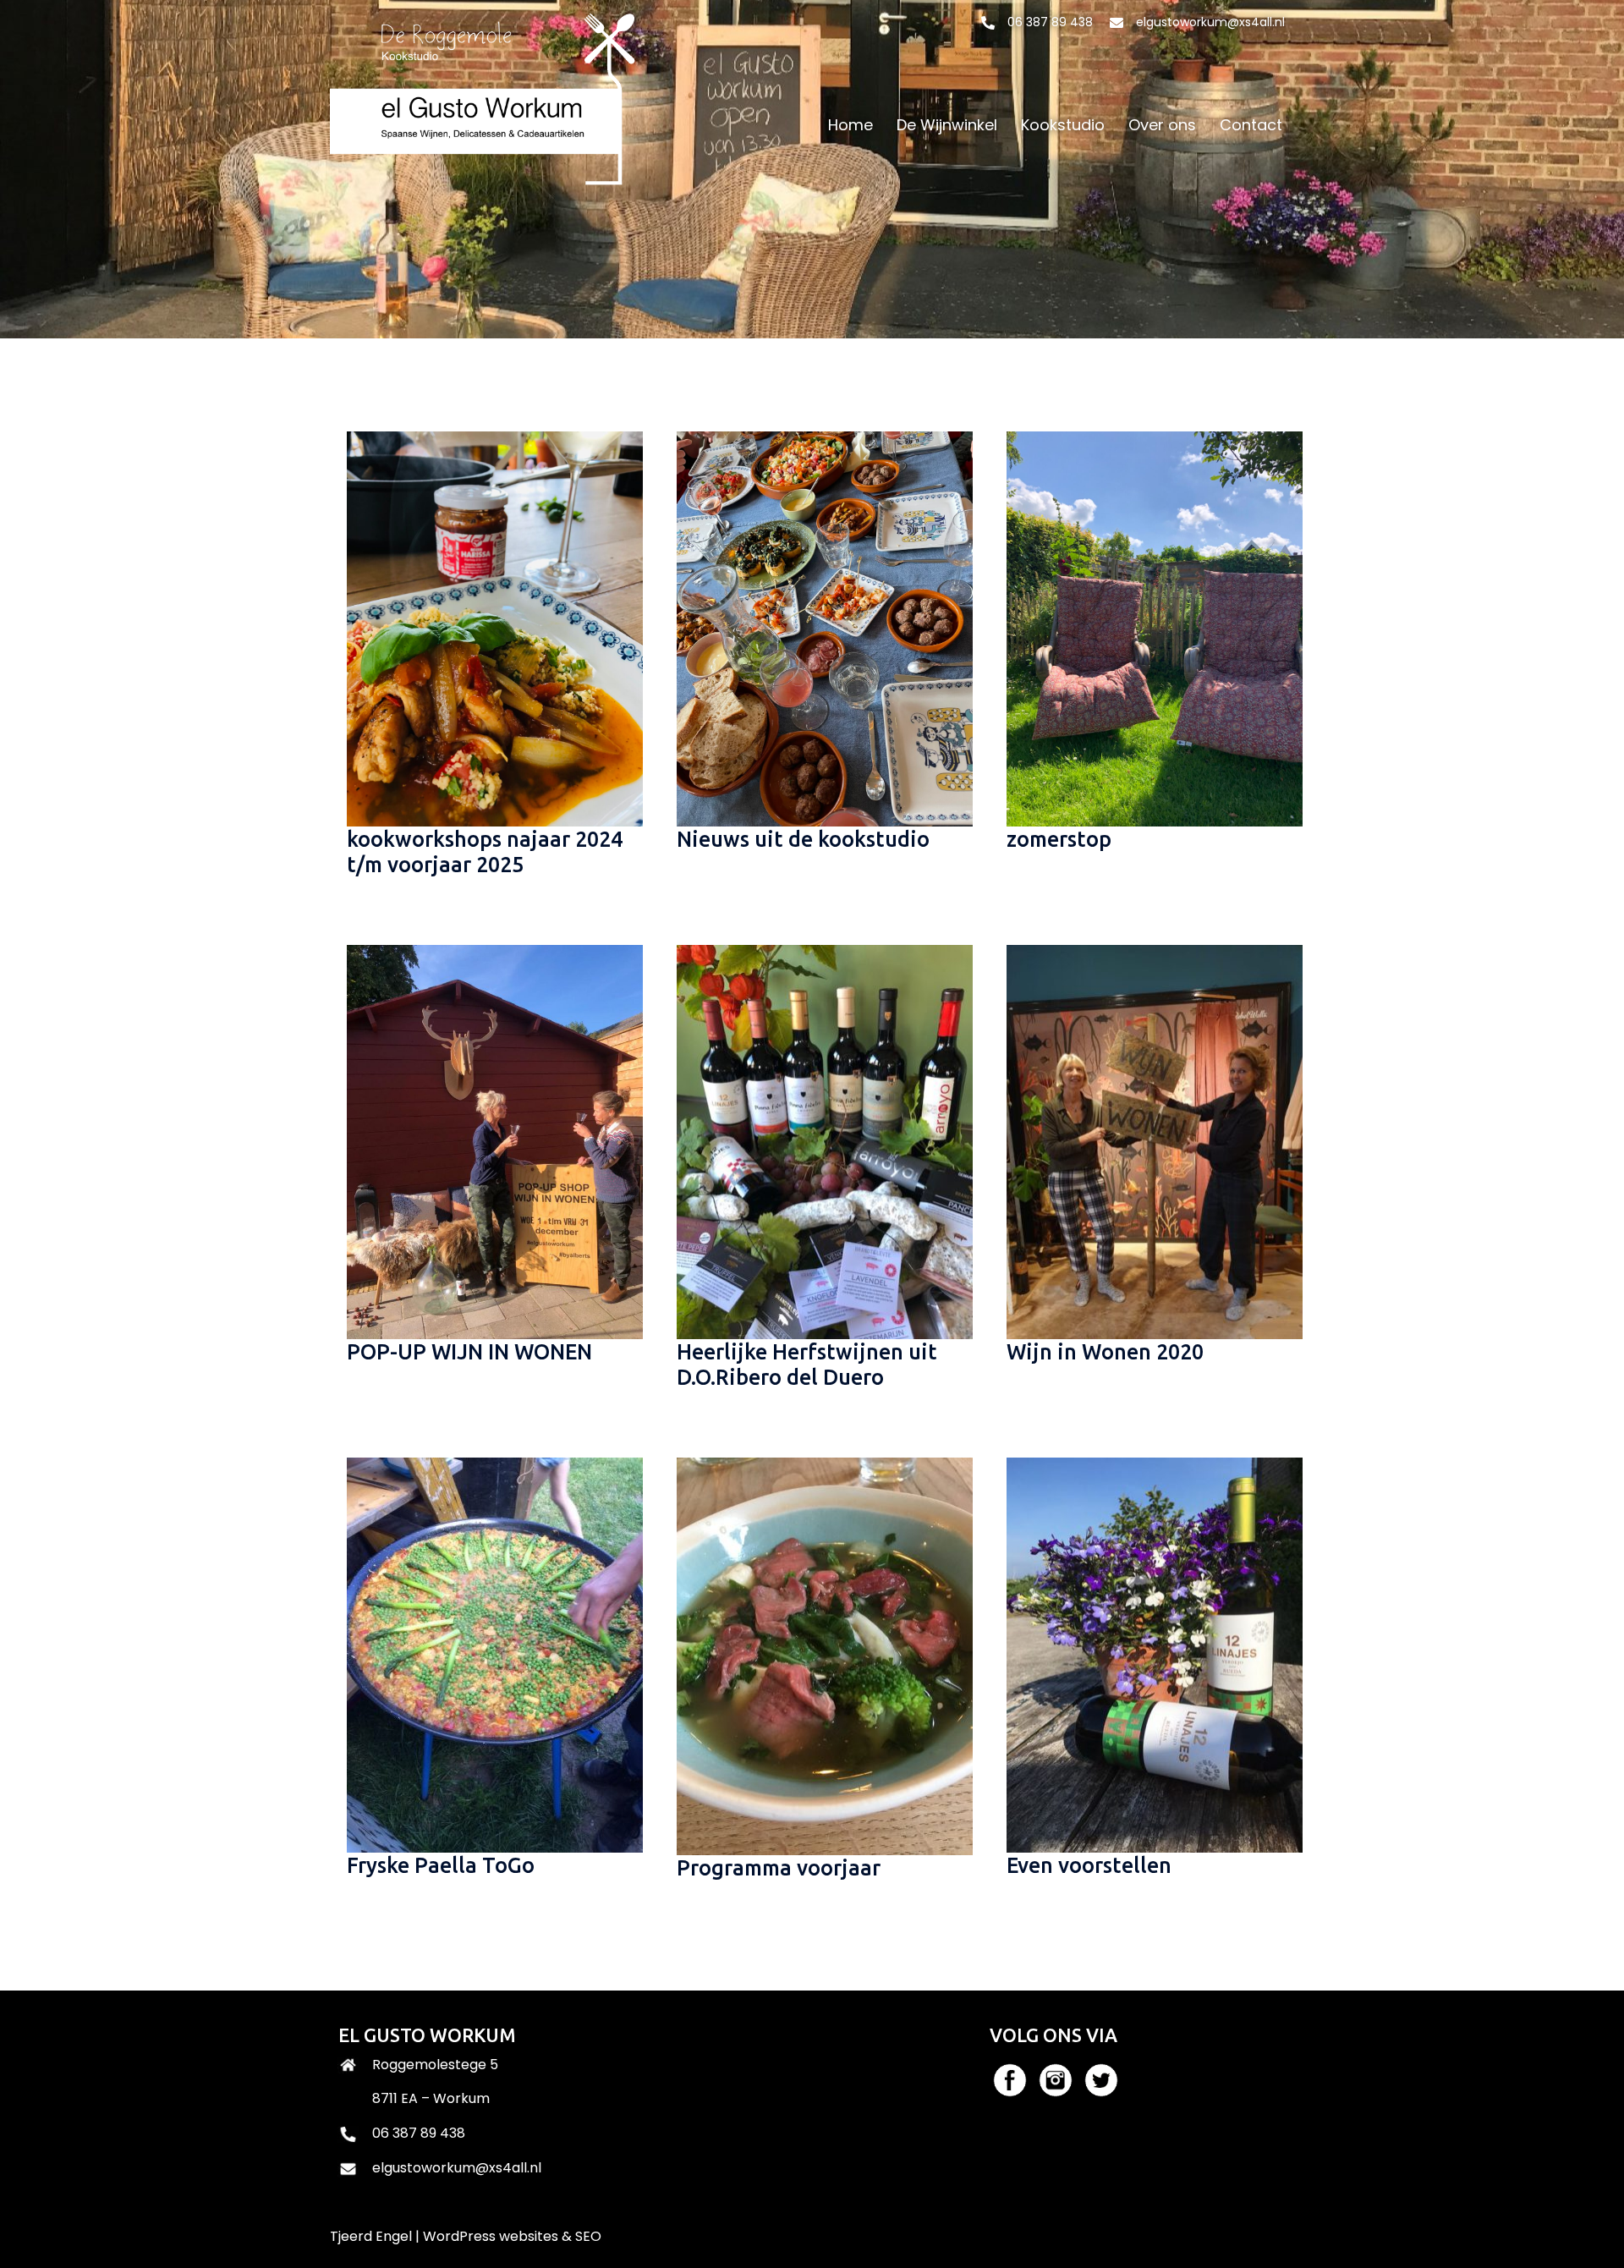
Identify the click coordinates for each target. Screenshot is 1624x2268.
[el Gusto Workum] (488, 124)
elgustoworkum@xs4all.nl (1210, 22)
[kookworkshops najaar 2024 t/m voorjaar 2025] (482, 628)
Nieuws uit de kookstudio (803, 839)
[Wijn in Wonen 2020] (1142, 1141)
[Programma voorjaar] (812, 1655)
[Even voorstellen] (1142, 1654)
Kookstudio (1063, 125)
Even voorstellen (1089, 1865)
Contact (1251, 125)
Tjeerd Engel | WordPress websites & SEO (466, 2236)
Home (850, 125)
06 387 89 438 (1050, 22)
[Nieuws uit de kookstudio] (812, 628)
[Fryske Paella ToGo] (482, 1654)
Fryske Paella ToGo (441, 1865)
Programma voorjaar (779, 1868)
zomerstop (1059, 839)
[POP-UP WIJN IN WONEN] (482, 1141)
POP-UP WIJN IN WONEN (469, 1352)
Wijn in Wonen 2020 (1105, 1352)
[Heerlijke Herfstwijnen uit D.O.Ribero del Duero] (812, 1141)
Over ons (1162, 125)
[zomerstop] (1142, 628)
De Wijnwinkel (947, 125)
